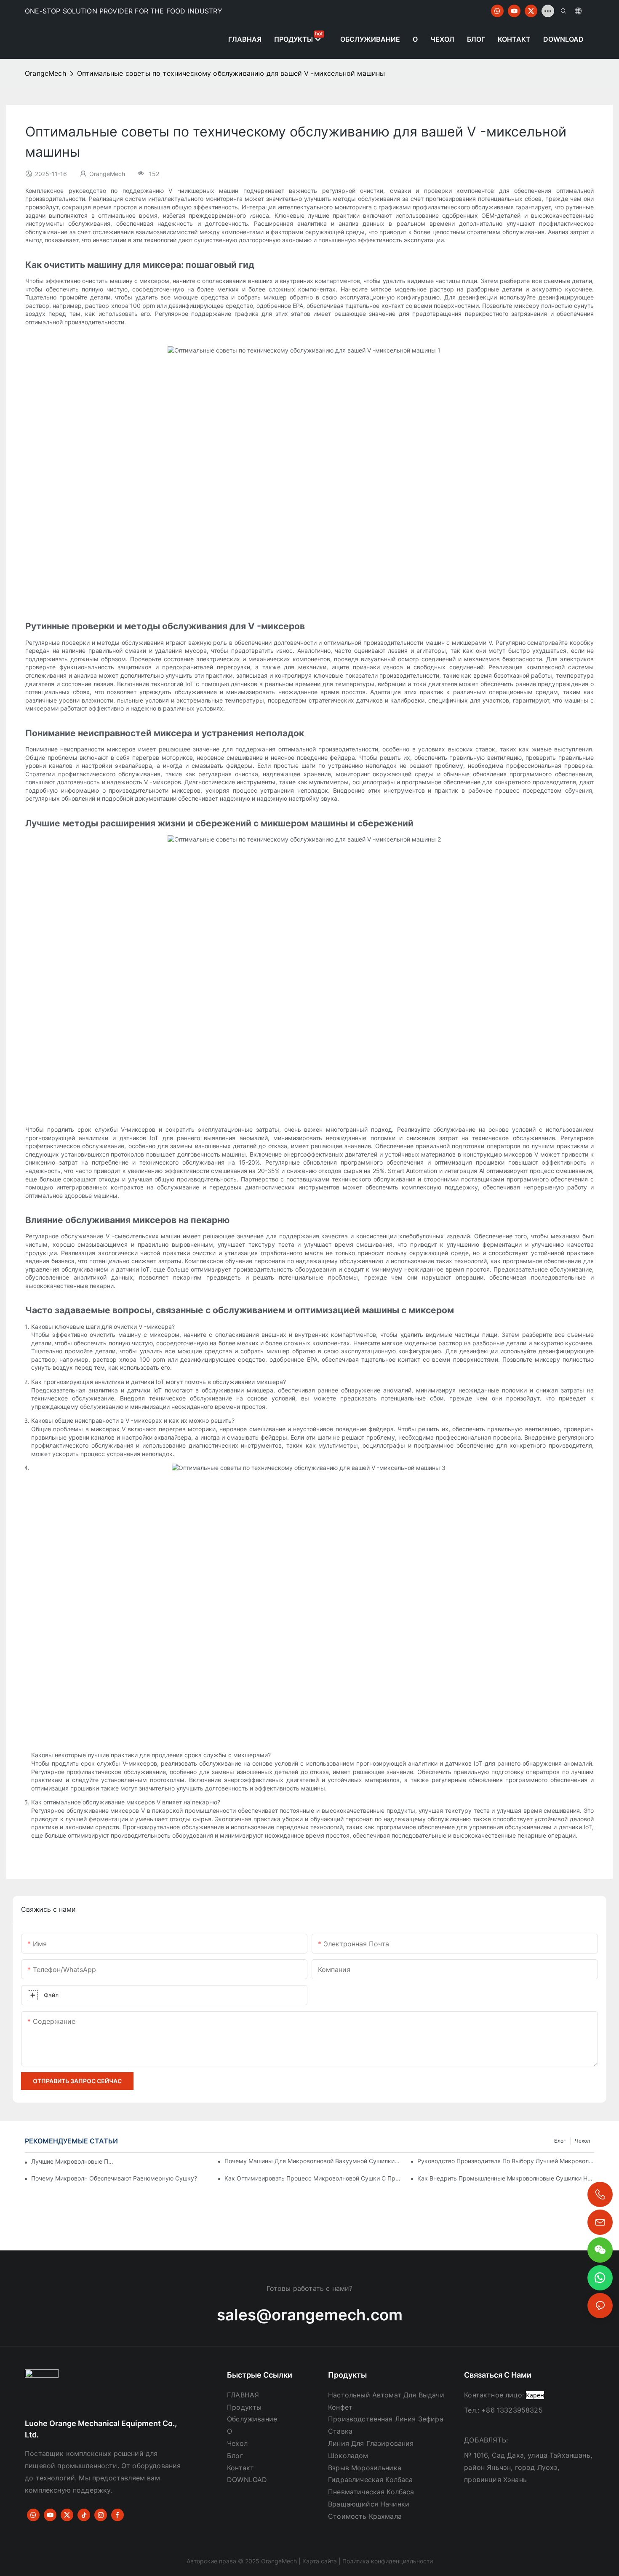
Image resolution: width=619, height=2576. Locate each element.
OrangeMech (45, 73)
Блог (560, 2141)
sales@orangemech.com (310, 2315)
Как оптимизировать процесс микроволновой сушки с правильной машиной (313, 2178)
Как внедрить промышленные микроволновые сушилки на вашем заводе (506, 2178)
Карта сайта (320, 2561)
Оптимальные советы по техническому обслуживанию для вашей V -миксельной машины (231, 73)
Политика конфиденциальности (388, 2561)
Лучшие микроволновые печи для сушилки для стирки (74, 2161)
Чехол (582, 2141)
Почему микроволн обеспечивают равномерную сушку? (114, 2178)
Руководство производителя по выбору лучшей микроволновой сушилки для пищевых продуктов (506, 2161)
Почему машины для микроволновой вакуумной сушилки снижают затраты (313, 2161)
